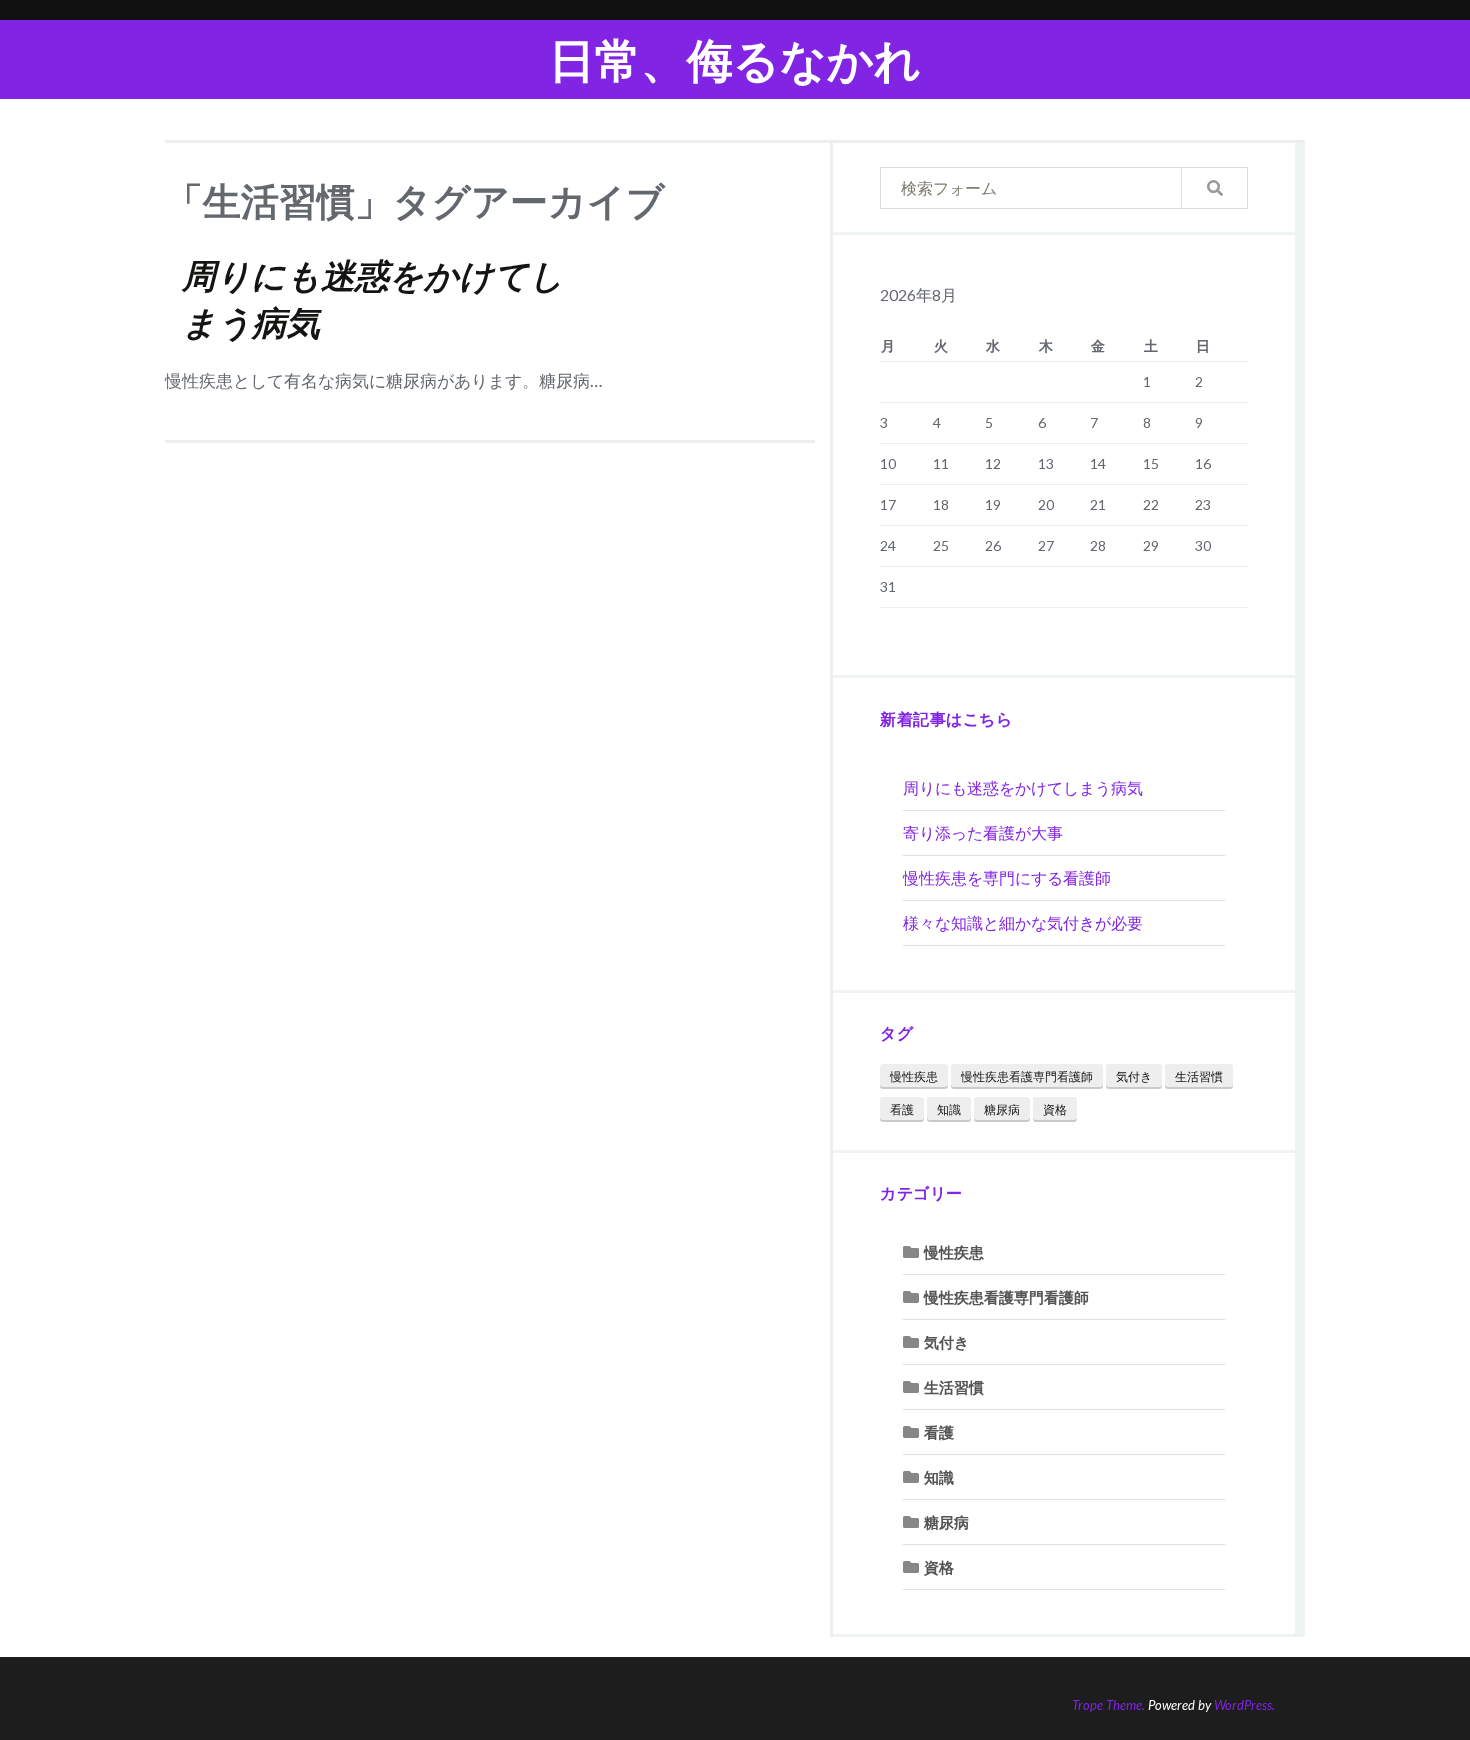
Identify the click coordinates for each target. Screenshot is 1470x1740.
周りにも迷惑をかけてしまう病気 (1023, 787)
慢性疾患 (914, 1076)
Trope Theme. (1108, 1705)
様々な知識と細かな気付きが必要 (1023, 922)
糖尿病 (1002, 1109)
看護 (902, 1109)
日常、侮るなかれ (735, 59)
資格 (1055, 1109)
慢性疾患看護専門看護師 (1027, 1076)
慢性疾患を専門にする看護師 (1007, 877)
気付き (1134, 1076)
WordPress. (1244, 1705)
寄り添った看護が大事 (983, 832)
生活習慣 (1199, 1076)
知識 (949, 1109)
